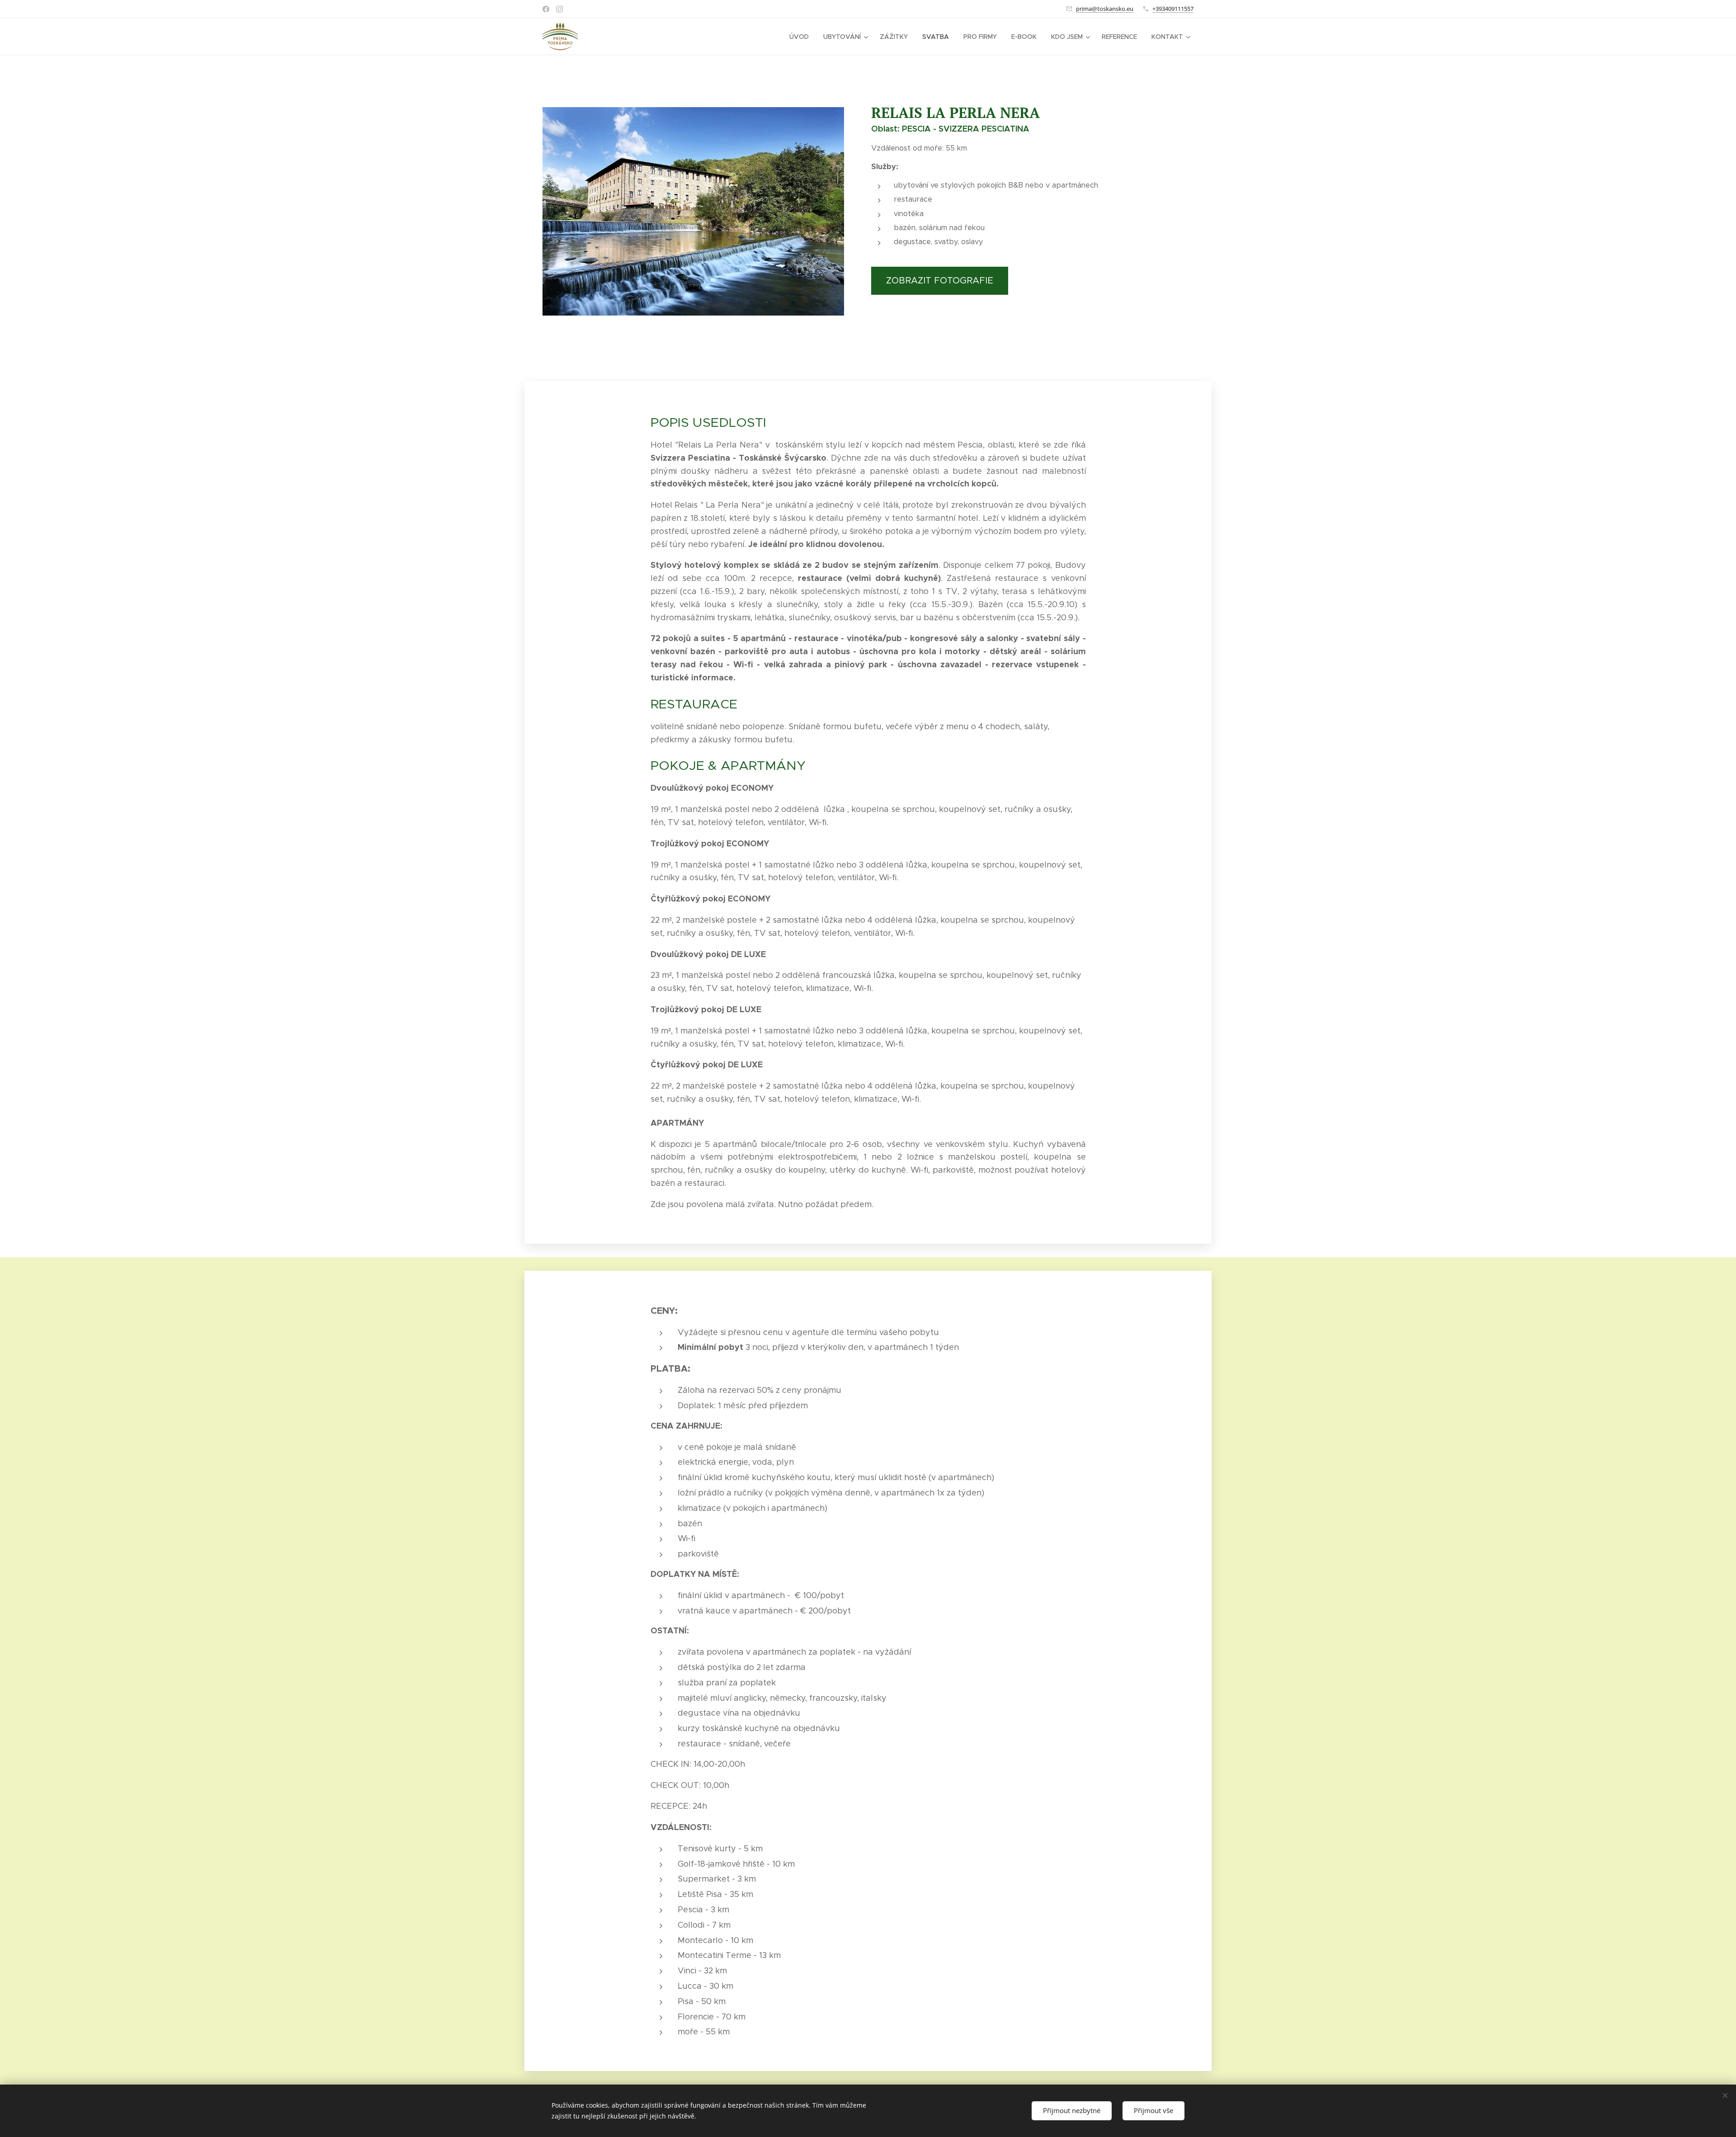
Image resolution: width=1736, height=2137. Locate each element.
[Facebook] (546, 9)
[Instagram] (559, 9)
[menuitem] (802, 37)
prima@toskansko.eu (1105, 9)
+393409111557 (1173, 9)
